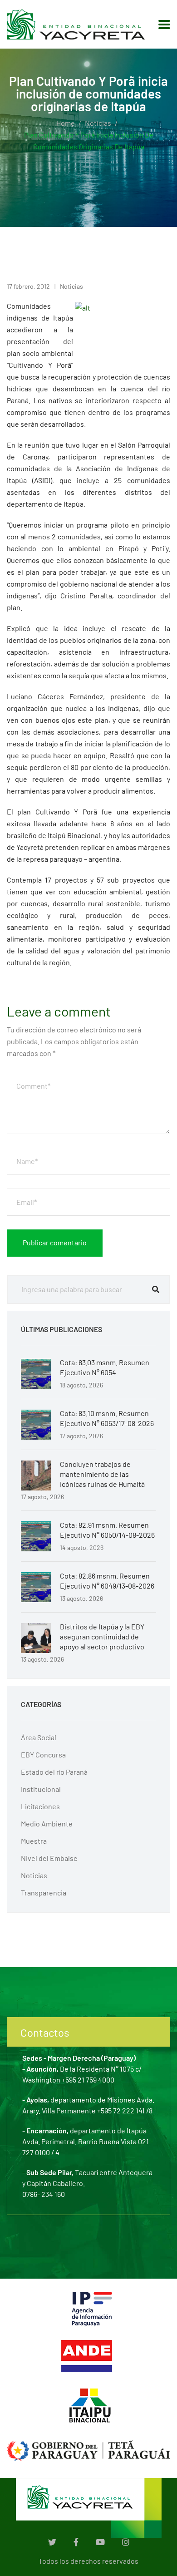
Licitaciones (40, 1806)
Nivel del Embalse (49, 1858)
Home (66, 123)
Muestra (34, 1841)
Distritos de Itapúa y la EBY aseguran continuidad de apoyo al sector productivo (102, 1636)
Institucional (41, 1789)
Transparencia (44, 1893)
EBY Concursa (43, 1754)
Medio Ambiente (47, 1823)
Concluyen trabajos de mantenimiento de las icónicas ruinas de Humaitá (102, 1474)
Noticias (98, 123)
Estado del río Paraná (54, 1772)
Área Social (39, 1737)
